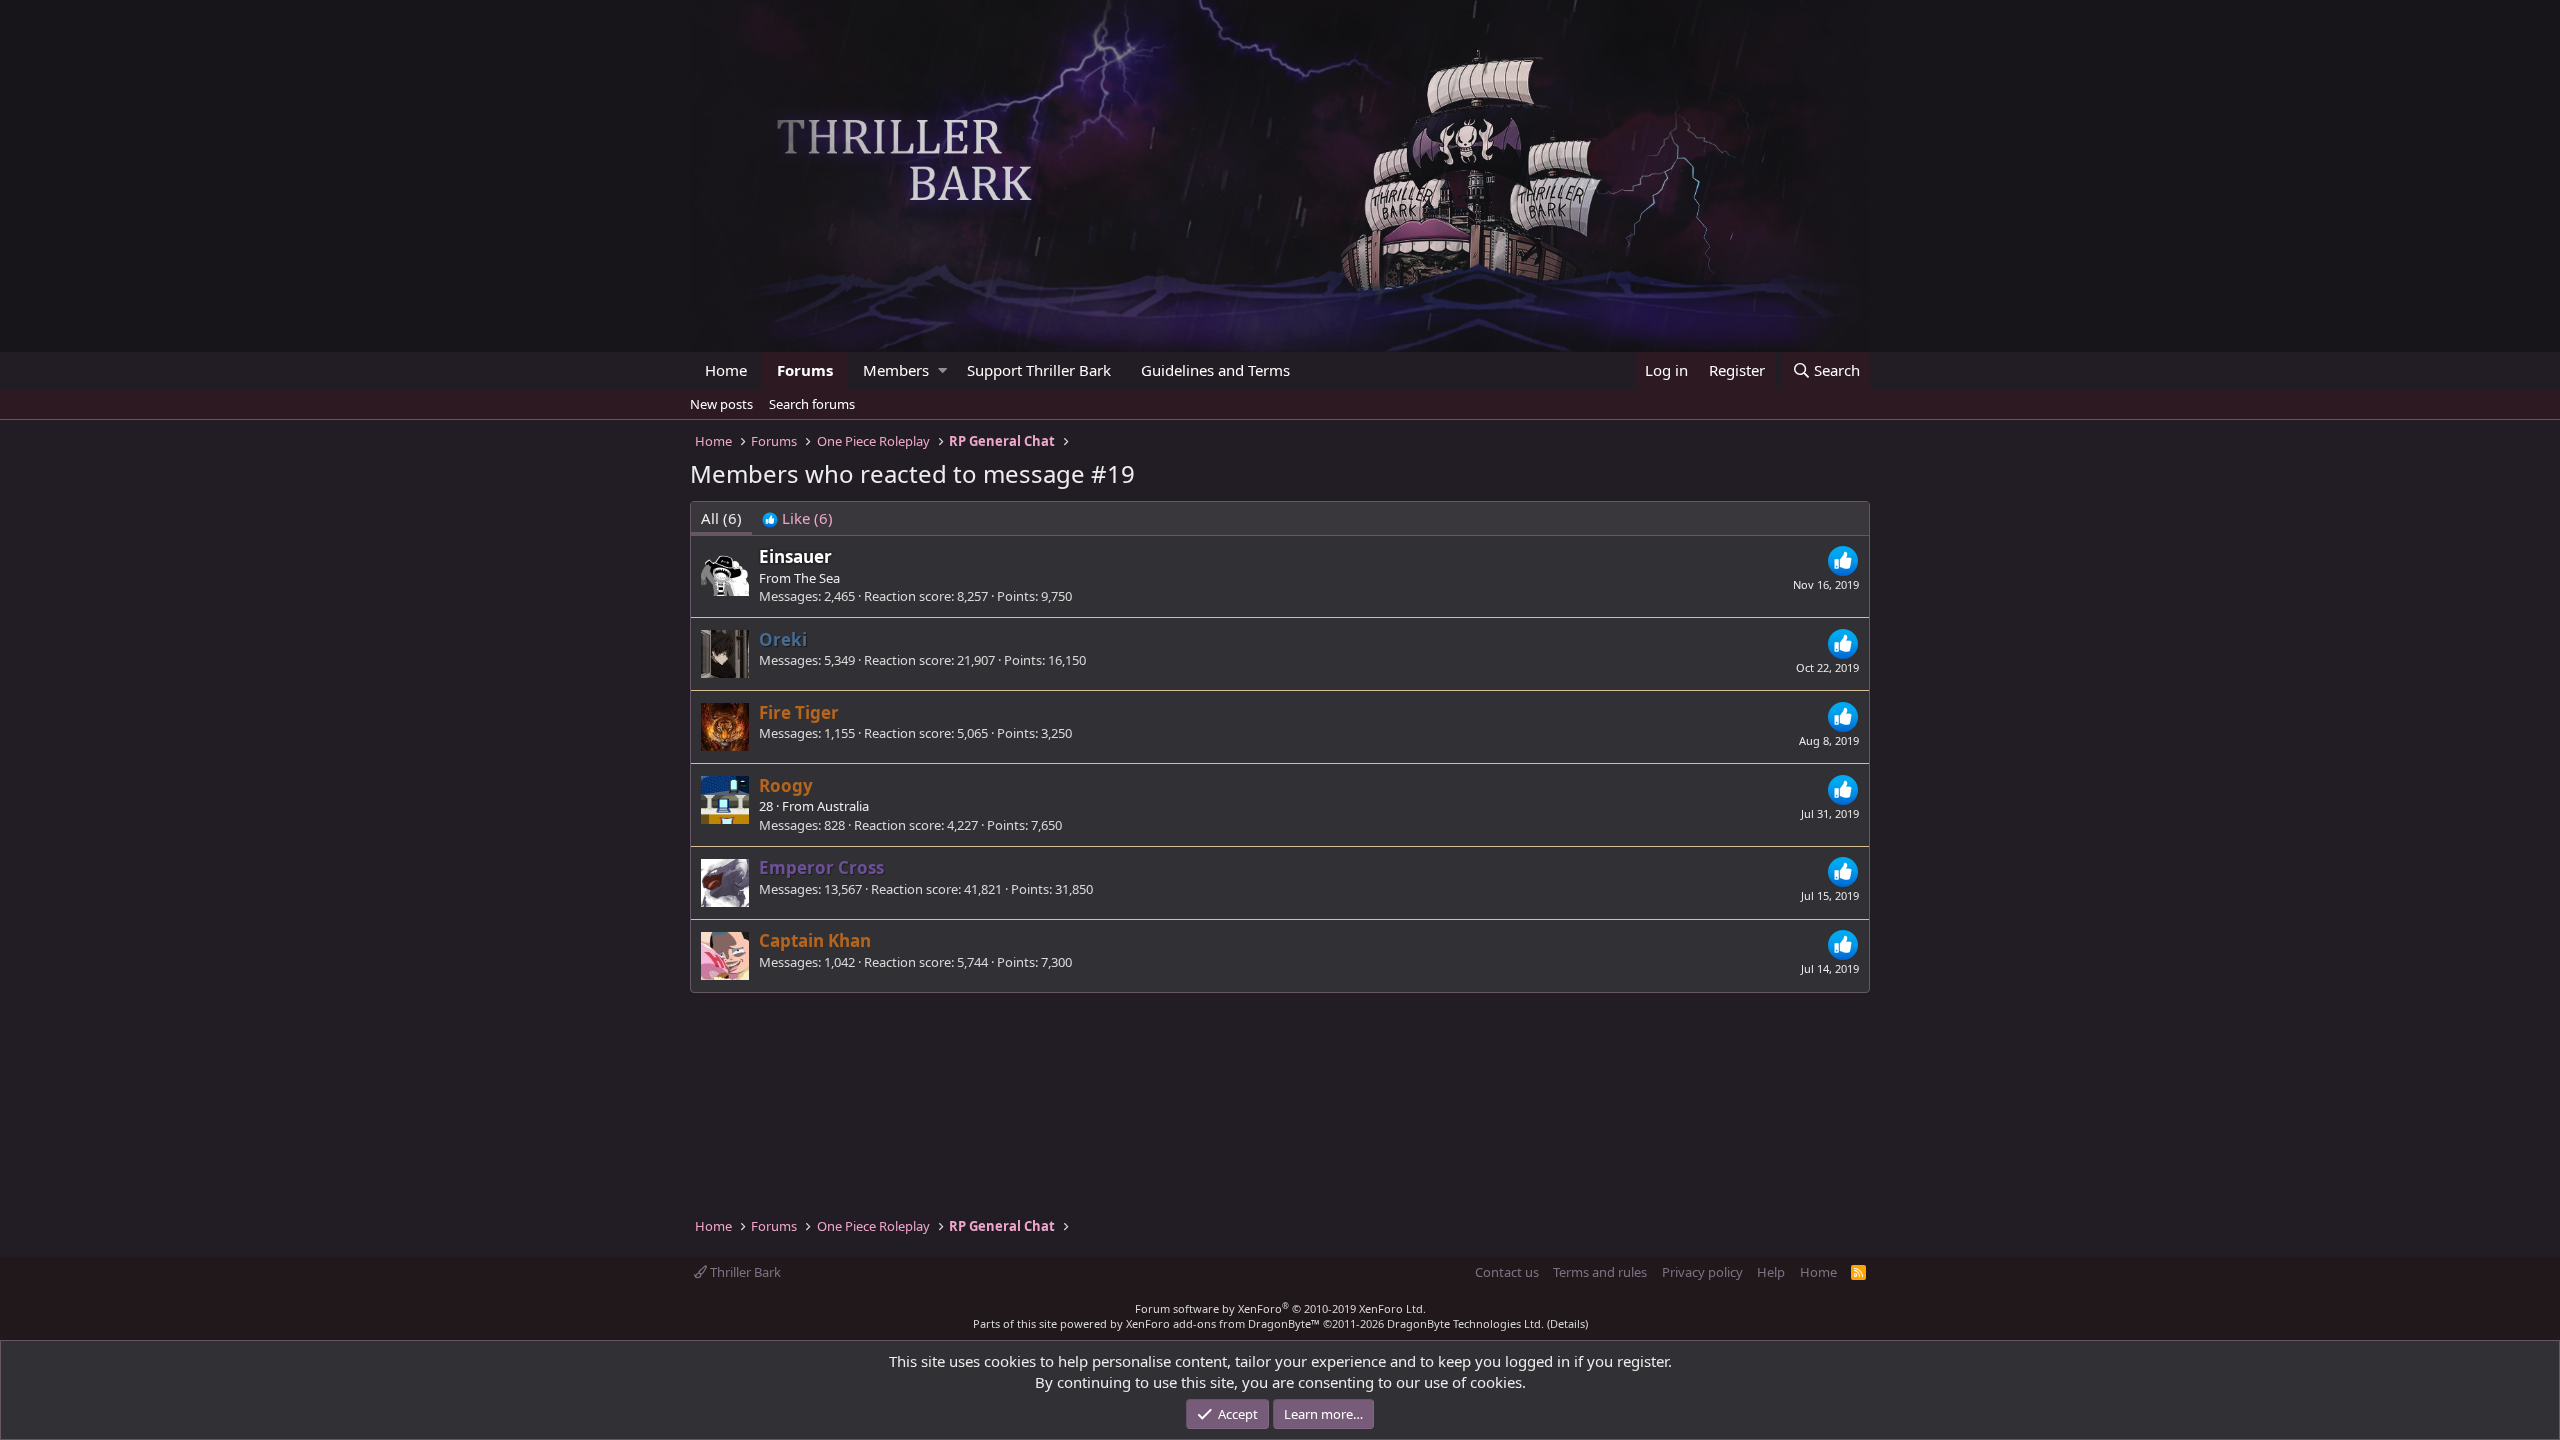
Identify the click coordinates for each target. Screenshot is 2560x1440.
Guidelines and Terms (1215, 370)
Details (1567, 1323)
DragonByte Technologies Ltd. (1465, 1323)
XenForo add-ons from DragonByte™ (1223, 1323)
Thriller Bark (744, 1272)
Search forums (812, 404)
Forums (805, 370)
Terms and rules (1600, 1272)
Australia (843, 806)
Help (1771, 1272)
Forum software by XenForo (1280, 1308)
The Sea (817, 578)
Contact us (1507, 1272)
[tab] (797, 518)
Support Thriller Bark (1039, 370)
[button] (942, 370)
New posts (721, 404)
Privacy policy (1702, 1272)
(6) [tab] (721, 518)
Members (896, 370)
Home (726, 370)
